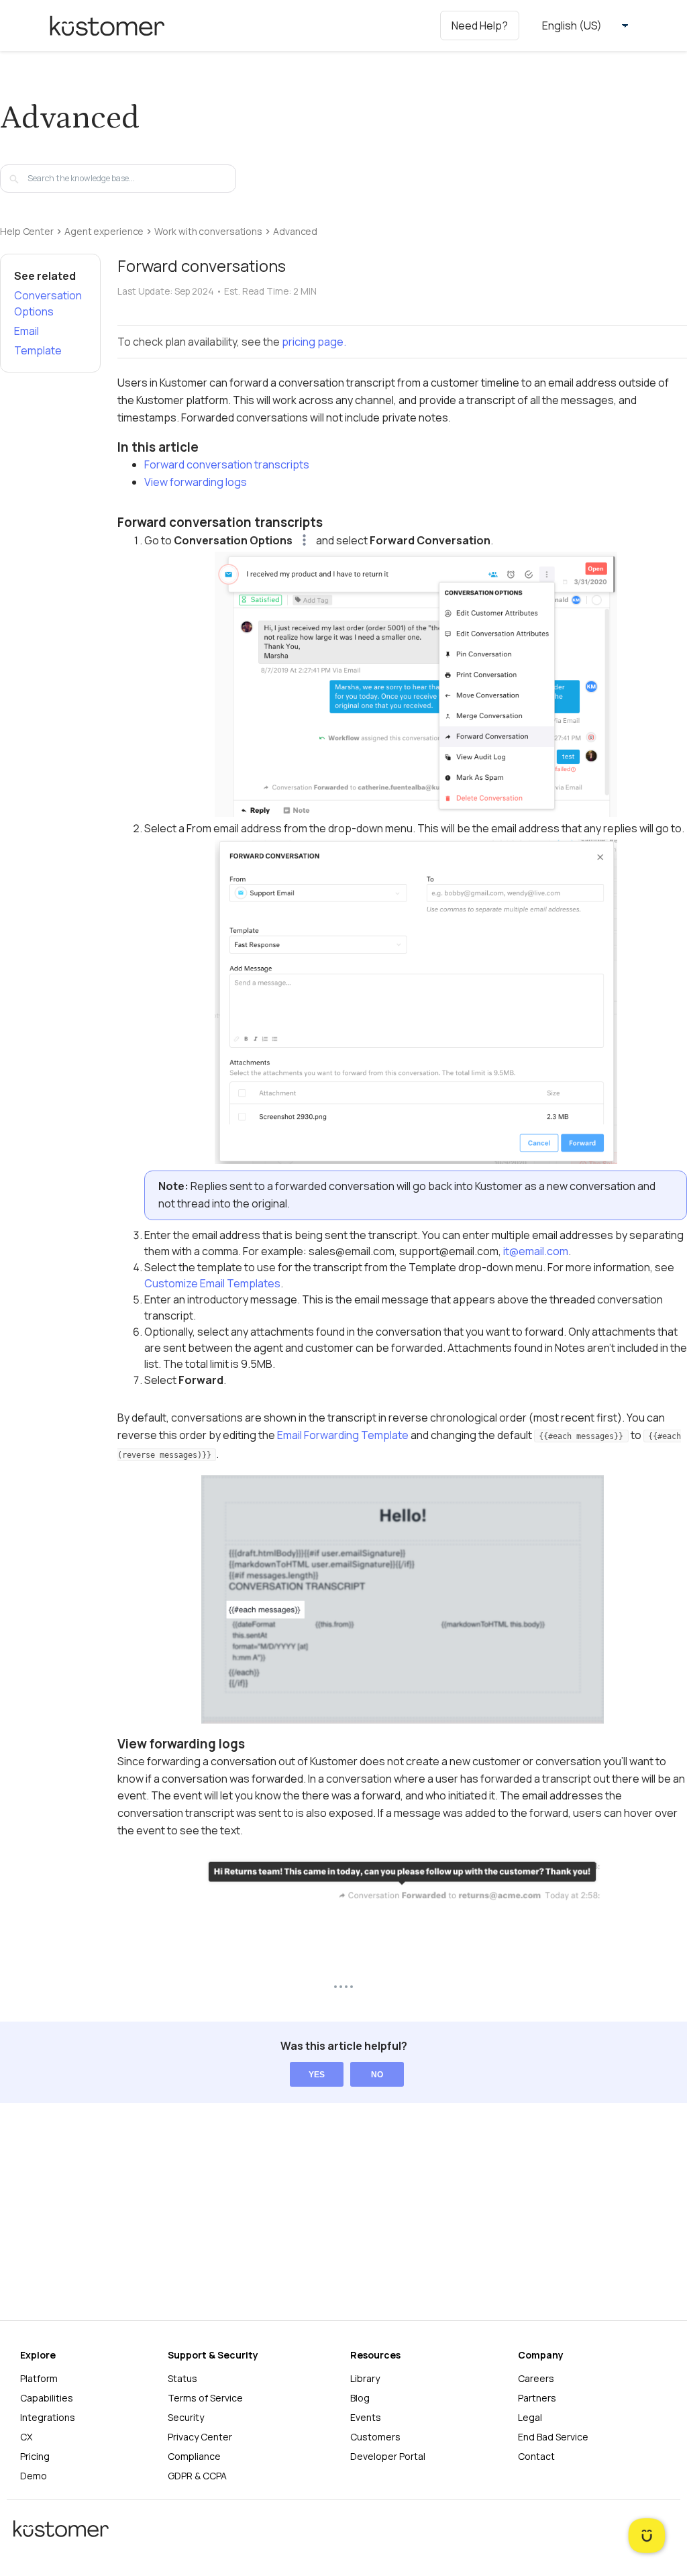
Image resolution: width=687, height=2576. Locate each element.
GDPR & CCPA (197, 2476)
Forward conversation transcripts (227, 464)
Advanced (295, 232)
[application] (647, 2536)
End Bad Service (553, 2437)
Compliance (194, 2456)
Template (38, 350)
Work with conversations (208, 232)
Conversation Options (48, 303)
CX (26, 2437)
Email (27, 331)
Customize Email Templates (212, 1283)
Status (182, 2378)
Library (365, 2378)
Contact (536, 2456)
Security (186, 2417)
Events (366, 2417)
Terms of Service (205, 2398)
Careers (536, 2378)
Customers (375, 2437)
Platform (39, 2378)
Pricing (35, 2456)
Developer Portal (388, 2456)
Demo (34, 2476)
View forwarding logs (196, 482)
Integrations (48, 2417)
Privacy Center (200, 2437)
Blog (360, 2398)
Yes (317, 2075)
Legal (530, 2417)
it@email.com (536, 1251)
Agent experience (104, 232)
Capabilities (47, 2398)
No (377, 2075)
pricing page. (314, 342)
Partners (537, 2398)
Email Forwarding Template (343, 1435)
